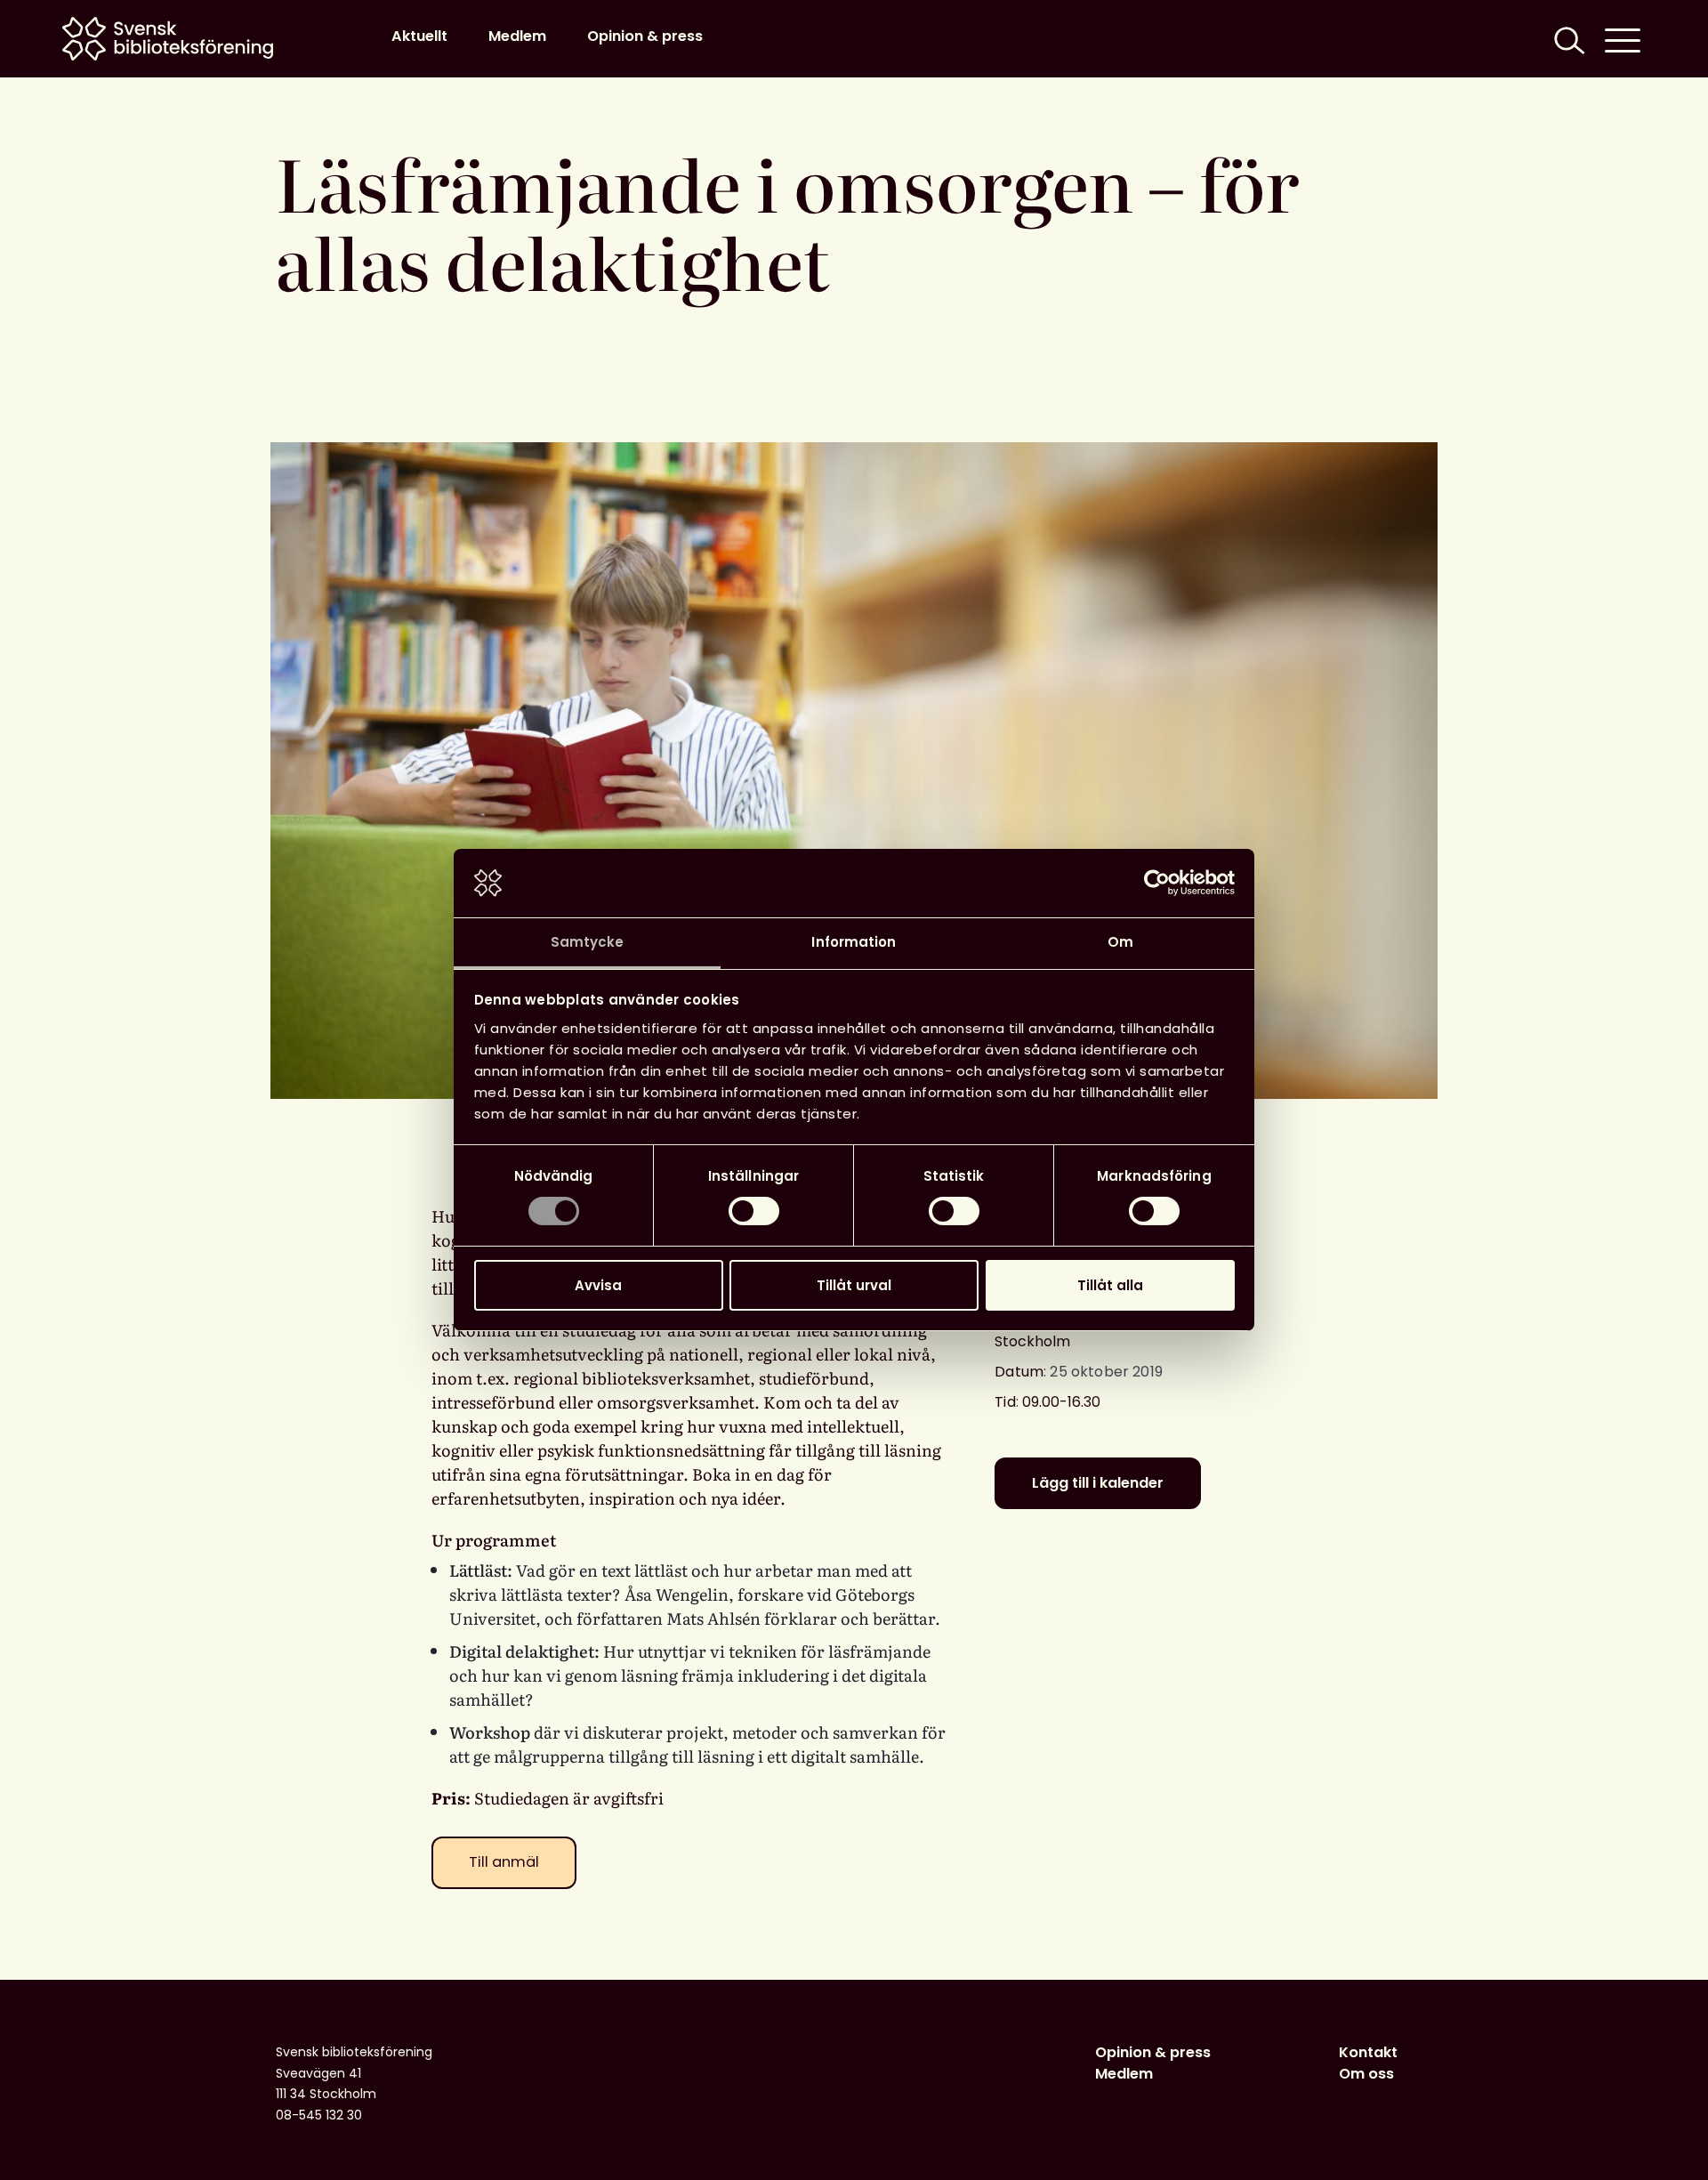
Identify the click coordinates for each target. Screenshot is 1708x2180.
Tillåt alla (1110, 1285)
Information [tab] (854, 942)
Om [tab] (1120, 942)
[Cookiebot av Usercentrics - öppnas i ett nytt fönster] (1157, 883)
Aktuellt (419, 36)
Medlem (517, 36)
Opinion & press (645, 36)
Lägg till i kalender (1098, 1483)
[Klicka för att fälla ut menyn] (1623, 39)
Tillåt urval (854, 1285)
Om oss (1366, 2074)
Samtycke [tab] (588, 942)
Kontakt (1368, 2052)
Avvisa (598, 1285)
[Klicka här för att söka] (1567, 39)
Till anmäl (504, 1862)
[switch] (754, 1211)
